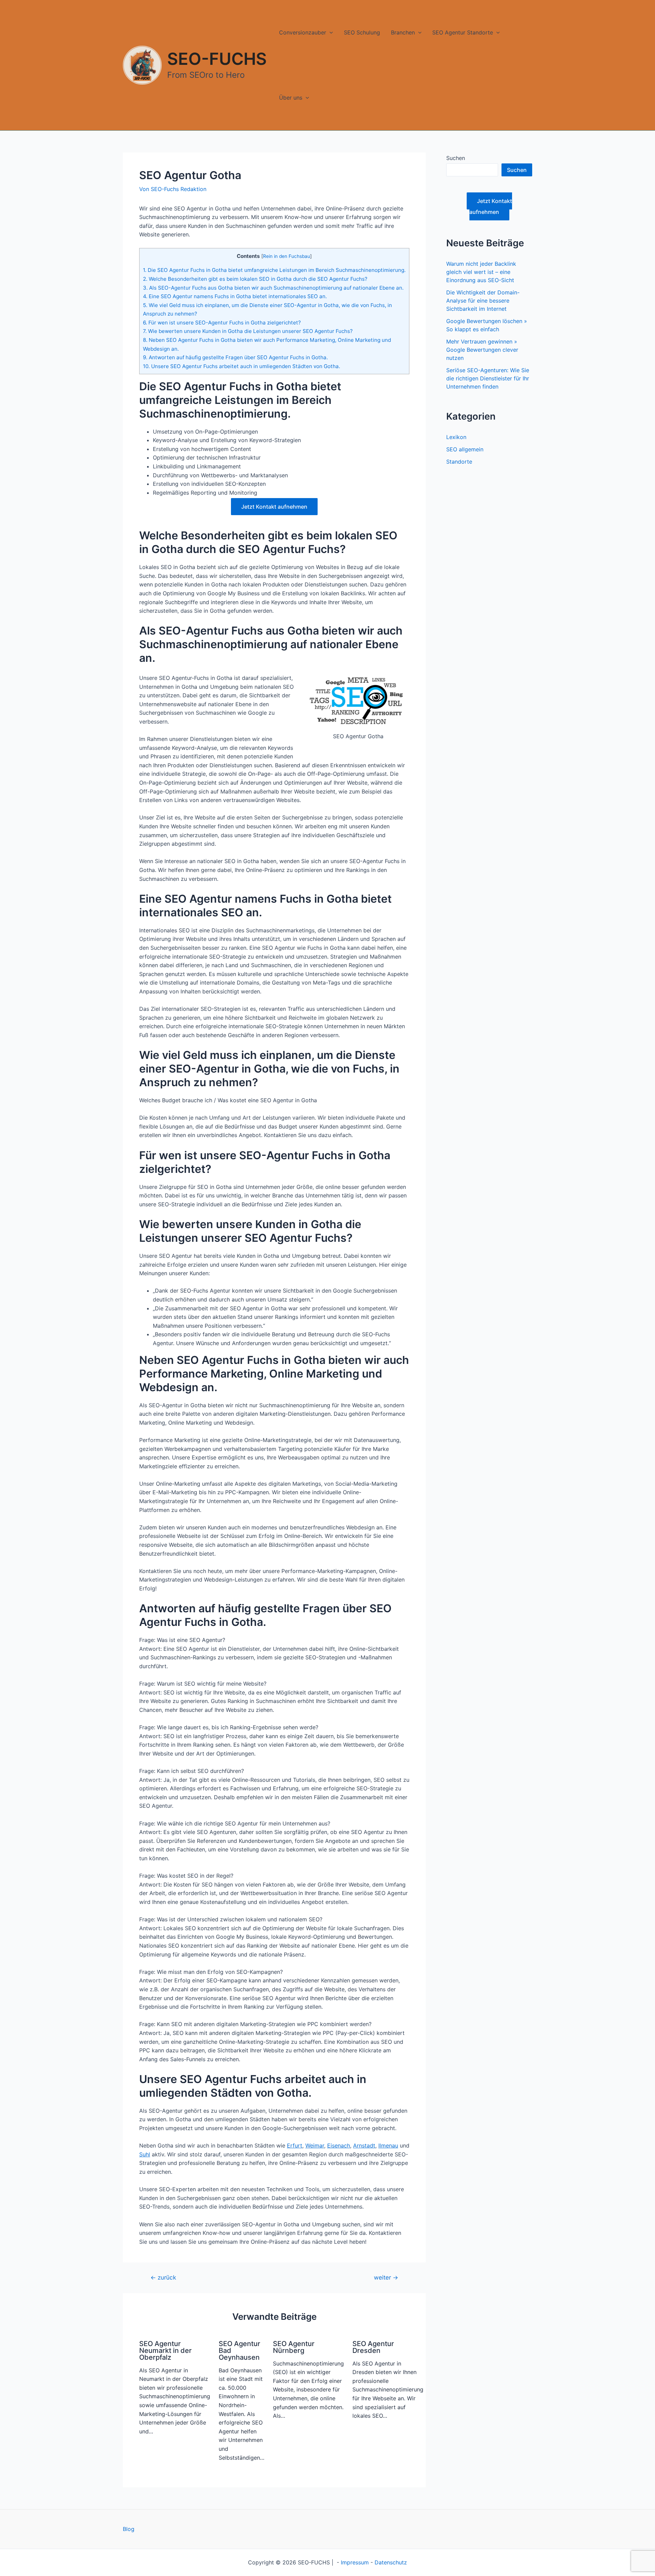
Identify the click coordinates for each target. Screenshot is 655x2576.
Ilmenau (388, 2145)
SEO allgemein (465, 449)
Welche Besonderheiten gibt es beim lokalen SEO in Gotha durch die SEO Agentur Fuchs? (255, 279)
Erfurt (295, 2145)
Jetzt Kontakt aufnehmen (274, 507)
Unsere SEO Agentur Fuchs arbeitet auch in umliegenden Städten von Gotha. (242, 366)
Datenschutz (391, 2562)
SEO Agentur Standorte (463, 32)
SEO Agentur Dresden (373, 2347)
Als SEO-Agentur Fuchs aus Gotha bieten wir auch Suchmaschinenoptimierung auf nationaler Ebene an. (273, 288)
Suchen (456, 158)
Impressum (355, 2562)
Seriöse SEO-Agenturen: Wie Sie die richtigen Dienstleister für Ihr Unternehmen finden (488, 378)
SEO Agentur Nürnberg (294, 2347)
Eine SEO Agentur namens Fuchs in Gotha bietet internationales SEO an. (235, 296)
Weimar (315, 2145)
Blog (129, 2529)
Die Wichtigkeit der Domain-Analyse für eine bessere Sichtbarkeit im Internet (483, 301)
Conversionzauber (303, 32)
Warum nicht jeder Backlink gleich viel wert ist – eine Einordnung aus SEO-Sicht (481, 272)
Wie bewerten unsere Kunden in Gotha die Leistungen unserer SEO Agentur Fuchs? (248, 331)
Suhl (145, 2154)
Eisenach (339, 2145)
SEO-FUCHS (217, 59)
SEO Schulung (362, 32)
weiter (386, 2277)
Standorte (459, 462)
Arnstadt (364, 2145)
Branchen (403, 32)
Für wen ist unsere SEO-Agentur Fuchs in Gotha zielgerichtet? (222, 323)
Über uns (291, 98)
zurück (163, 2277)
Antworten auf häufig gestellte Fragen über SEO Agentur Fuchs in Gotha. (235, 357)
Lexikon (456, 437)
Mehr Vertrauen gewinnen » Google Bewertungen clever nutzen (482, 350)
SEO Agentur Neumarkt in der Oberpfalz (165, 2351)
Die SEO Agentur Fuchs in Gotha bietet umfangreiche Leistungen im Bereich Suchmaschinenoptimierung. (274, 270)
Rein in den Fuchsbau (287, 256)
